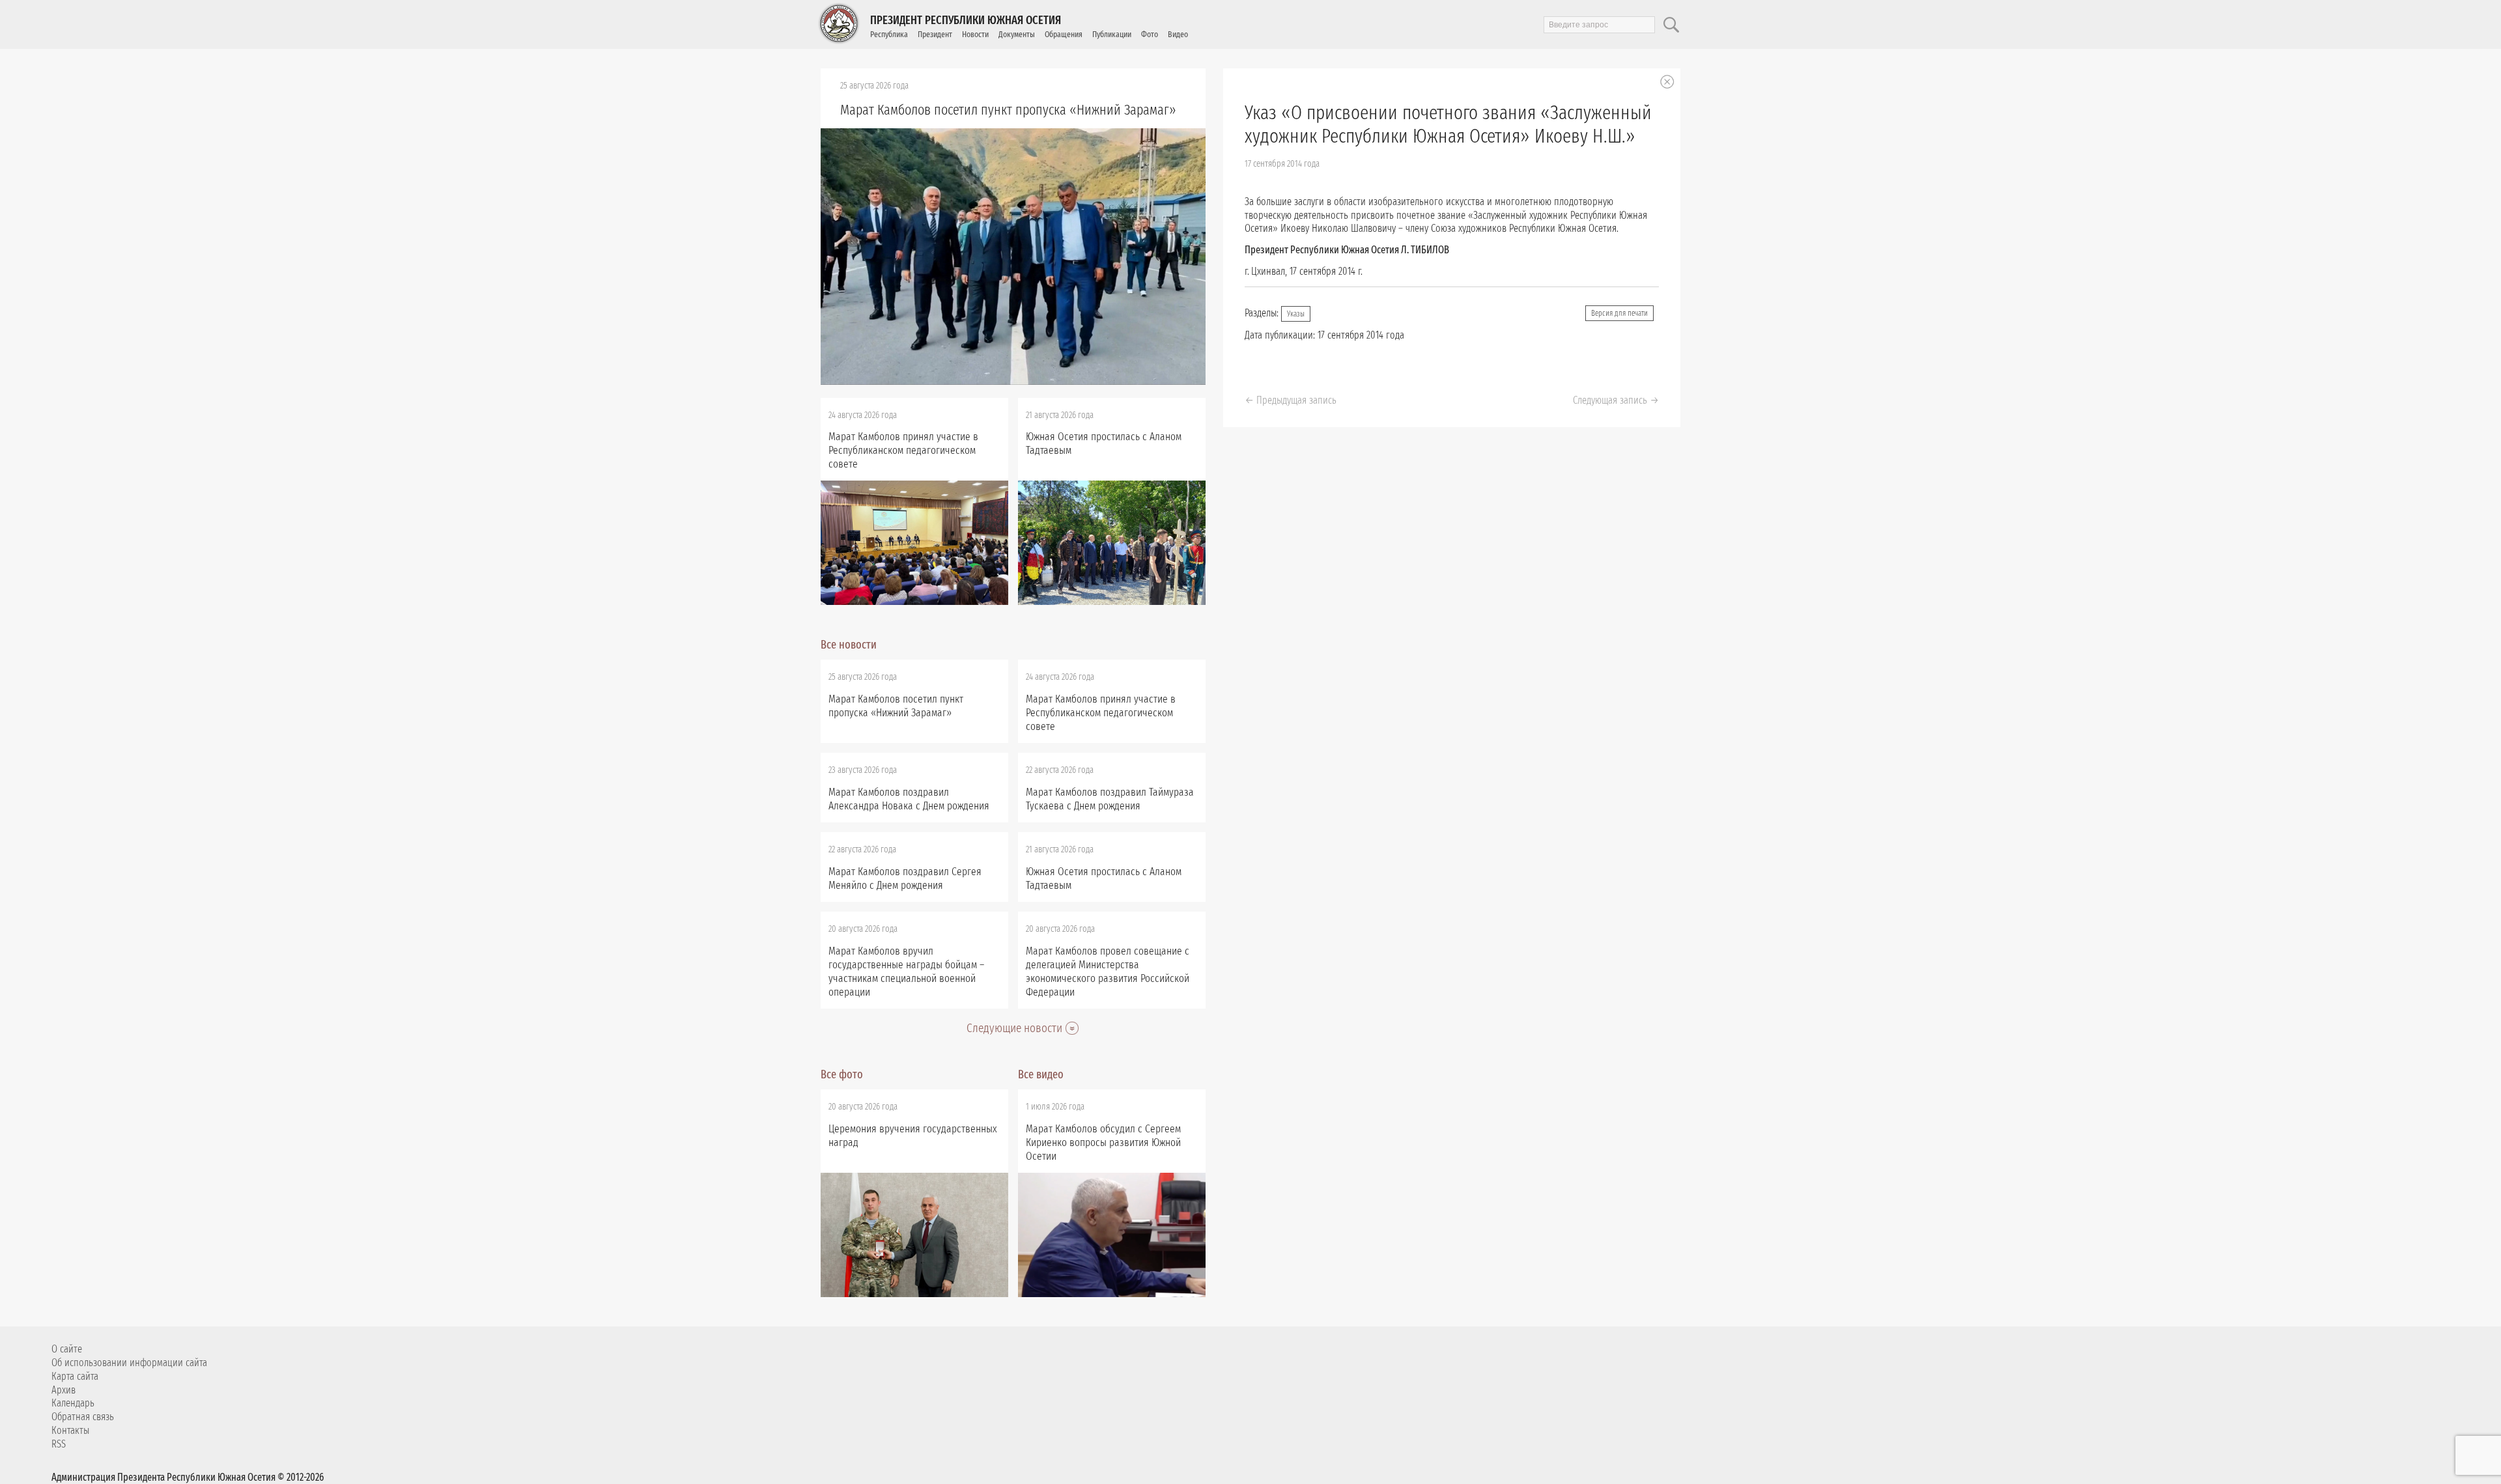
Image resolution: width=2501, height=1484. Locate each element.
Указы (1296, 314)
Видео (1178, 34)
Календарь (73, 1403)
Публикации (1112, 34)
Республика (889, 34)
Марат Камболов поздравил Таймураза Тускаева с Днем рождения (1110, 799)
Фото (1150, 34)
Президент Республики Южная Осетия (966, 20)
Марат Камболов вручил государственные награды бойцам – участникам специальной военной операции (906, 972)
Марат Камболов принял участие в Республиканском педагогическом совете (903, 450)
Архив (64, 1390)
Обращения (1064, 34)
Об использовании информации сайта (129, 1363)
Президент (935, 34)
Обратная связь (83, 1417)
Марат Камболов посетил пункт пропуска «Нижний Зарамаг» (1008, 110)
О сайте (67, 1349)
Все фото (842, 1074)
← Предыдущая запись (1291, 400)
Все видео (1041, 1074)
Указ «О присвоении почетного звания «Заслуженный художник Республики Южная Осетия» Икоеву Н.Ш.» (1448, 124)
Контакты (70, 1430)
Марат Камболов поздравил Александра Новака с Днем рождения (909, 799)
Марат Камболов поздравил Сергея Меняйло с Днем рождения (905, 878)
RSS (59, 1444)
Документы (1017, 34)
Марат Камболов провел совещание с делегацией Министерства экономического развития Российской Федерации (1108, 972)
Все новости (849, 645)
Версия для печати (1619, 313)
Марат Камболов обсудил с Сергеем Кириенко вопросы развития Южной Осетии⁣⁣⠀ (1103, 1142)
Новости (975, 34)
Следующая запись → (1616, 400)
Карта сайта (75, 1376)
